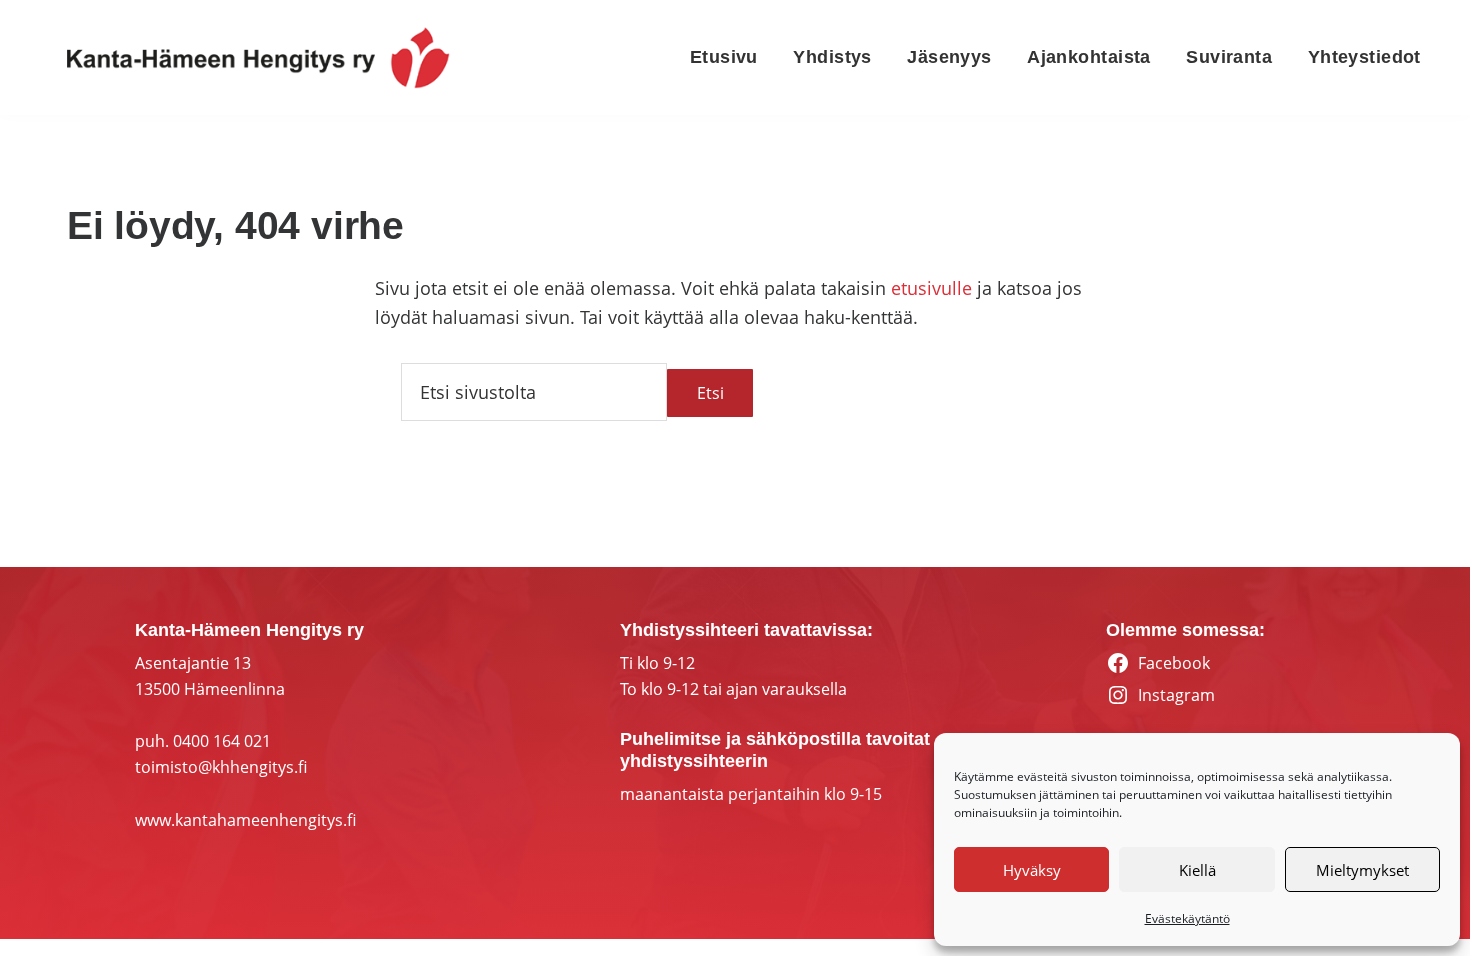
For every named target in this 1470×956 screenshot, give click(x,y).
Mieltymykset (1362, 870)
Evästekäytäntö (1187, 918)
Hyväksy (1032, 870)
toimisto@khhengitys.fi (221, 767)
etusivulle (931, 288)
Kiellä (1197, 870)
